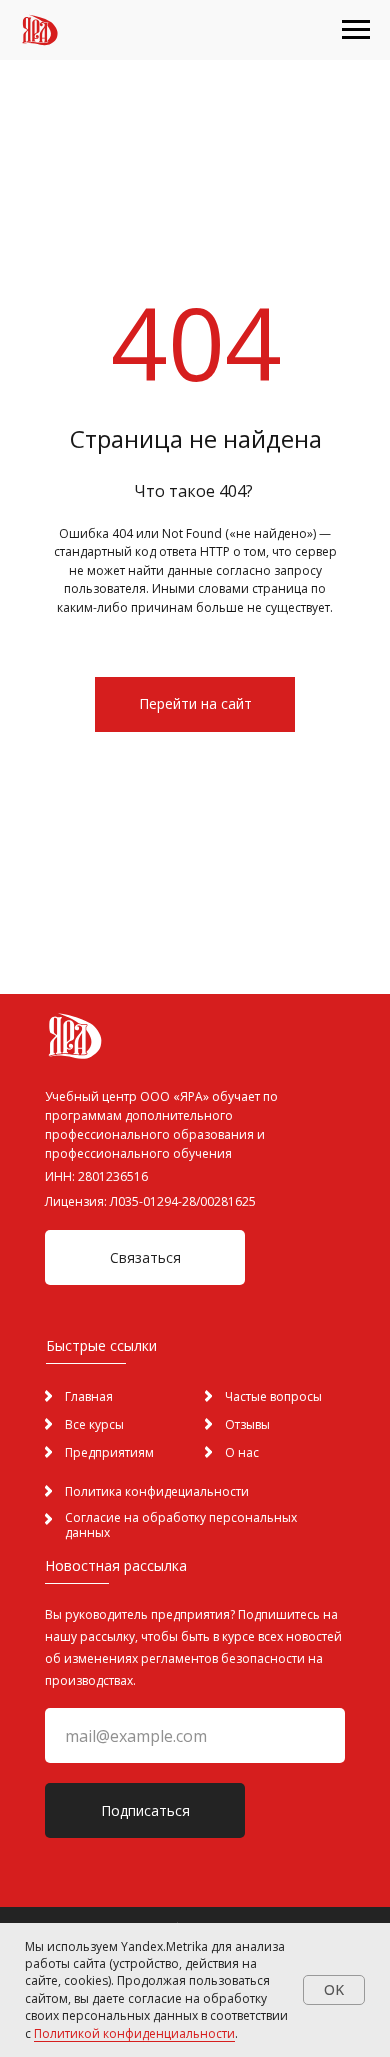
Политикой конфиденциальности (134, 2033)
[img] (208, 1452)
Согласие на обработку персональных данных (181, 1525)
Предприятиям (109, 1452)
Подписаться (145, 1810)
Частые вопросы (273, 1396)
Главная (89, 1396)
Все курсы (94, 1424)
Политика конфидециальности (157, 1491)
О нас (242, 1452)
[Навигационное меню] (356, 30)
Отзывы (247, 1424)
